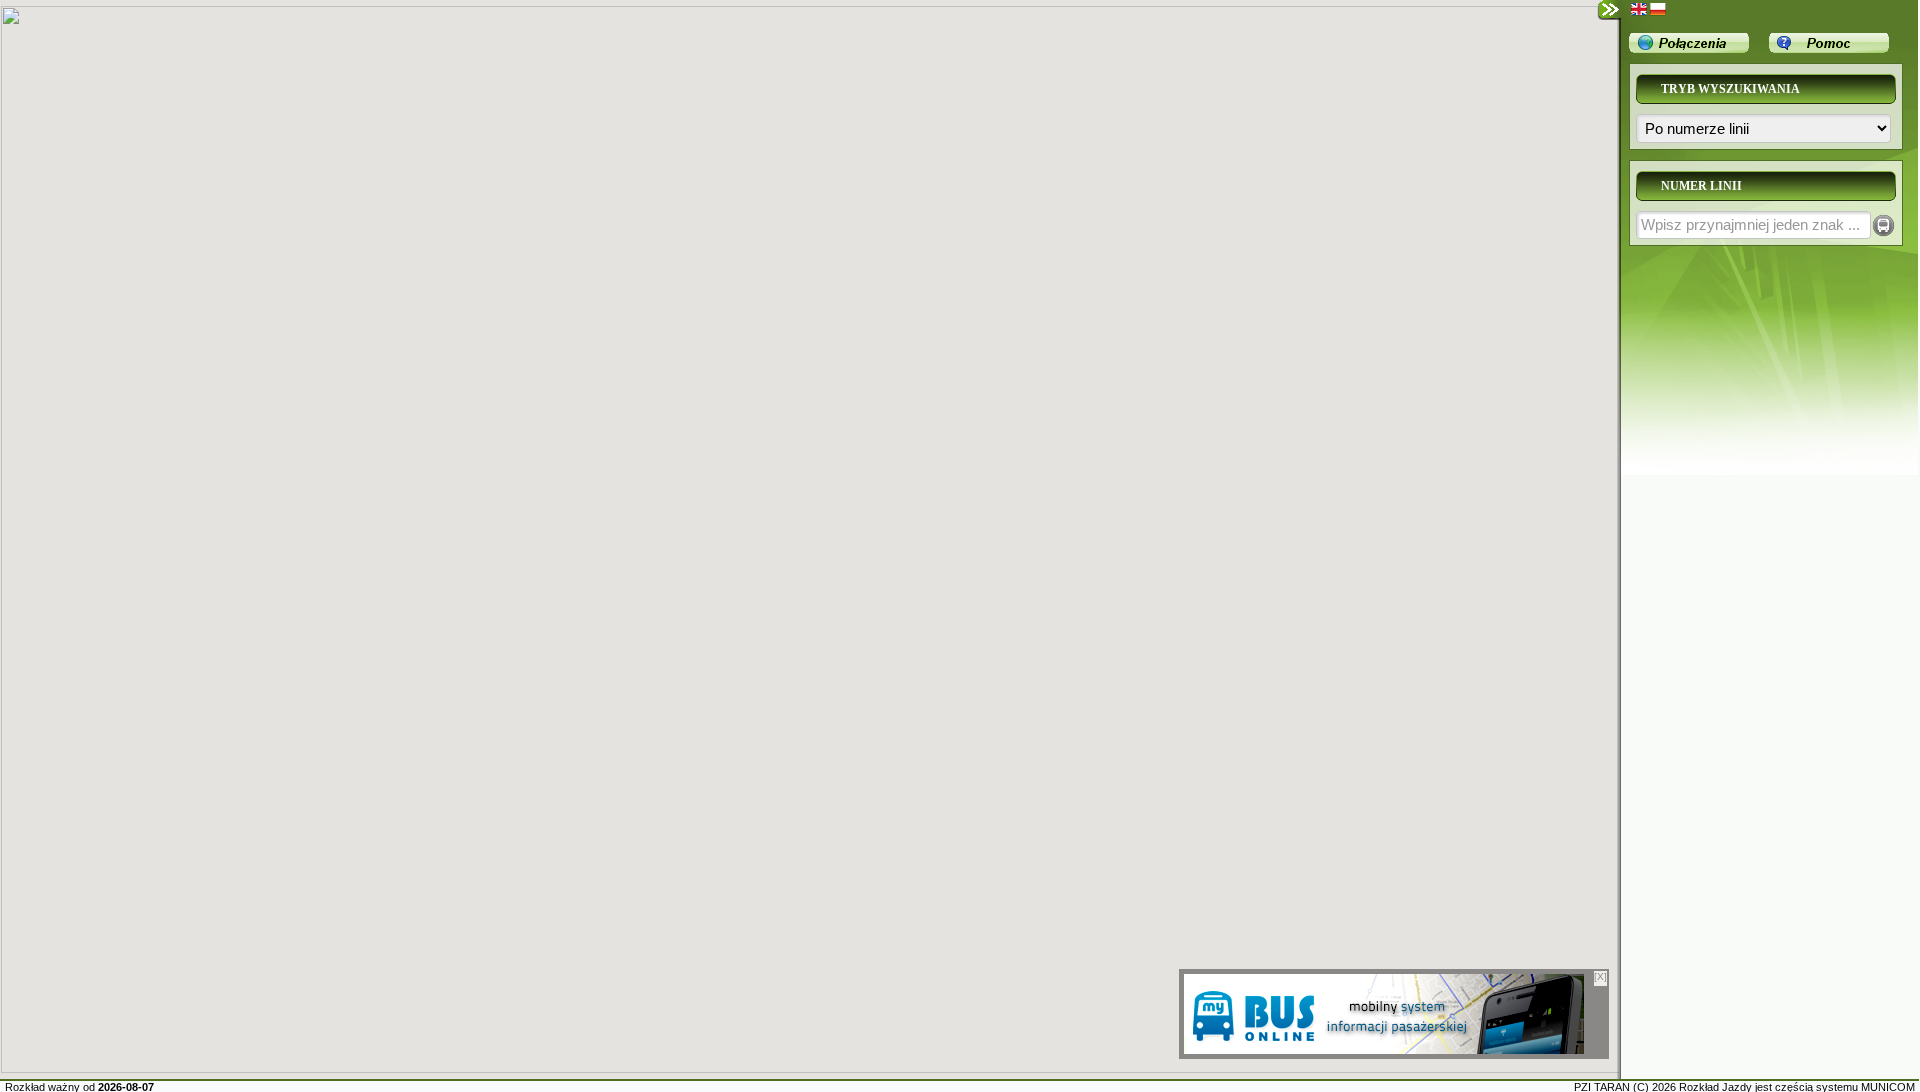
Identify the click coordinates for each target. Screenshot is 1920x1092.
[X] (1600, 976)
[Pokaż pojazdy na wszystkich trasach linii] (1883, 225)
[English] (1639, 9)
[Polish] (1658, 9)
